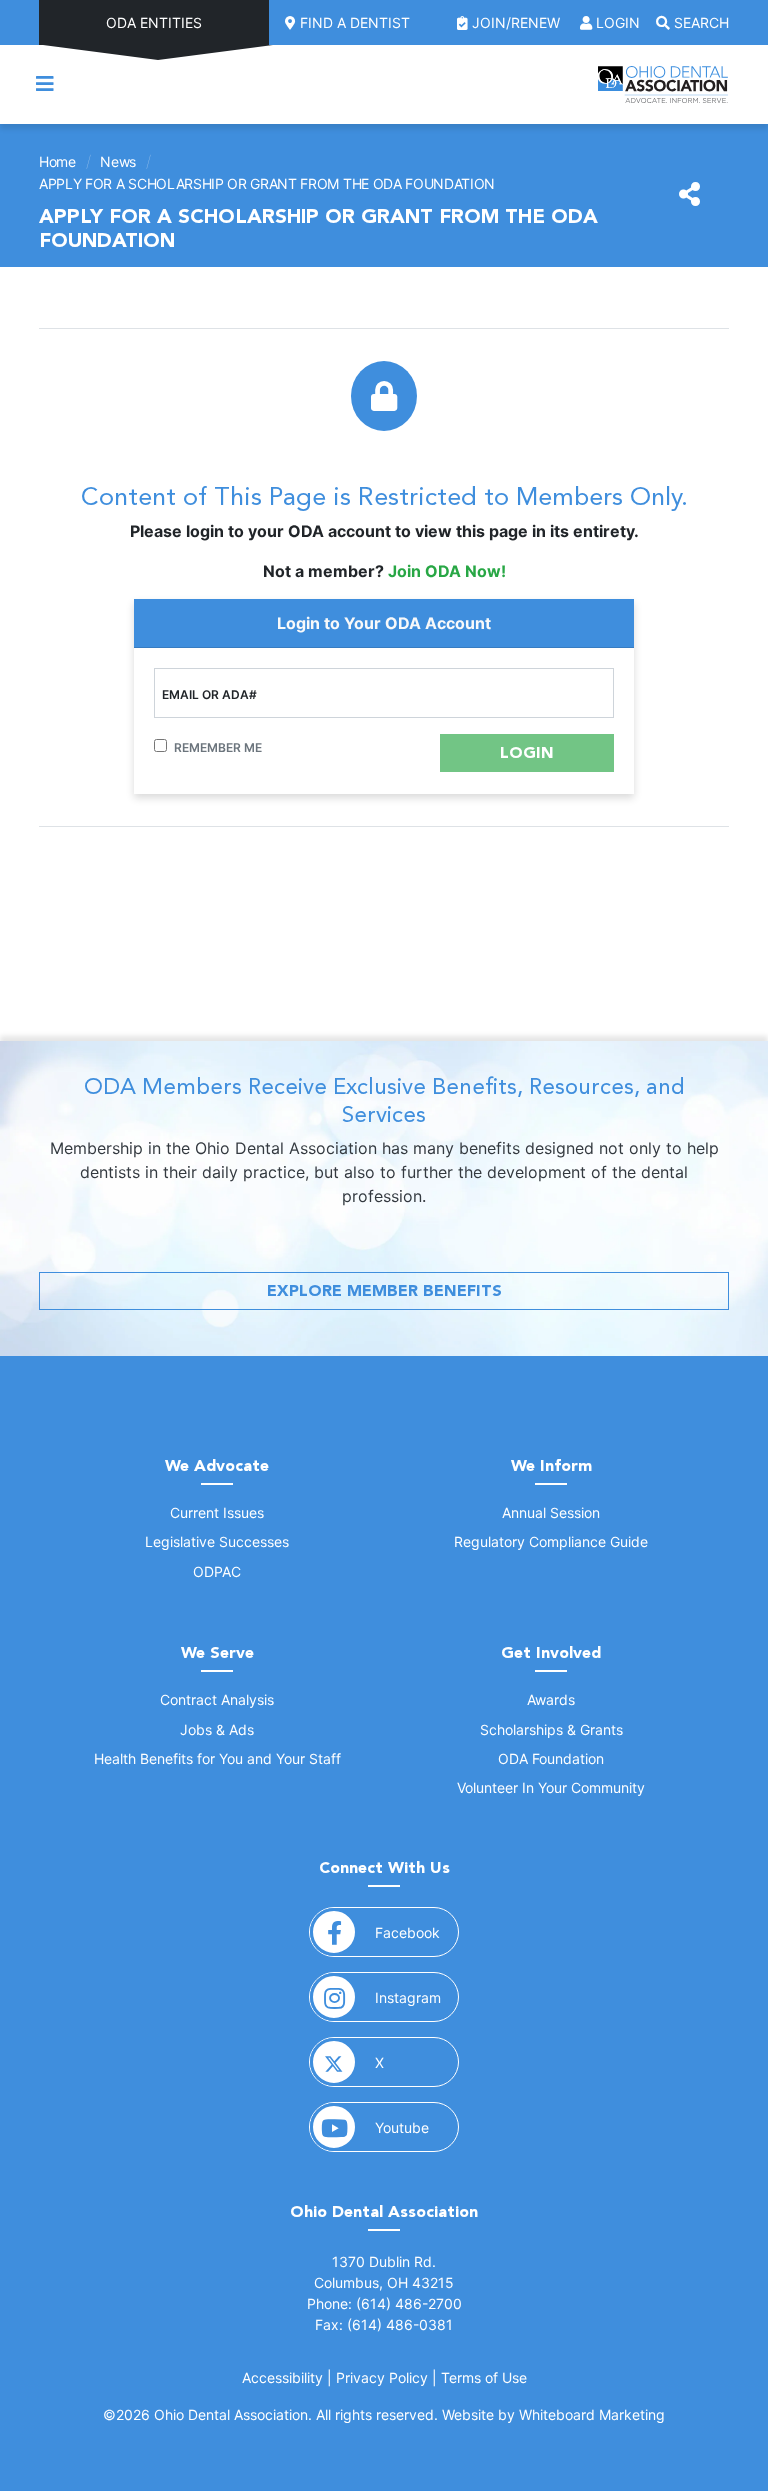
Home (57, 161)
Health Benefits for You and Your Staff (217, 1758)
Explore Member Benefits (384, 1290)
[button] (527, 753)
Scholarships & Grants (551, 1729)
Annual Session (551, 1512)
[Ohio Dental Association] (663, 84)
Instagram (417, 1997)
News (118, 161)
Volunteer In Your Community (551, 1787)
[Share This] (689, 195)
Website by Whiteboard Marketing (553, 2414)
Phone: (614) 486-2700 (384, 2303)
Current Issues (217, 1512)
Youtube (417, 2127)
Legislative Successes (217, 1541)
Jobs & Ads (217, 1729)
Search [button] (699, 22)
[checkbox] (160, 745)
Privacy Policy (382, 2377)
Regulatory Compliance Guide (551, 1541)
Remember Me (218, 747)
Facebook (417, 1932)
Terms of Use (484, 2377)
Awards (551, 1699)
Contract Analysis (217, 1699)
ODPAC (217, 1571)
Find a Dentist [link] (353, 22)
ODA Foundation (551, 1758)
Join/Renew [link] (516, 22)
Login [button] (616, 22)
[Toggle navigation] (45, 84)
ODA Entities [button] (154, 22)
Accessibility (282, 2377)
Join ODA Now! (447, 571)
